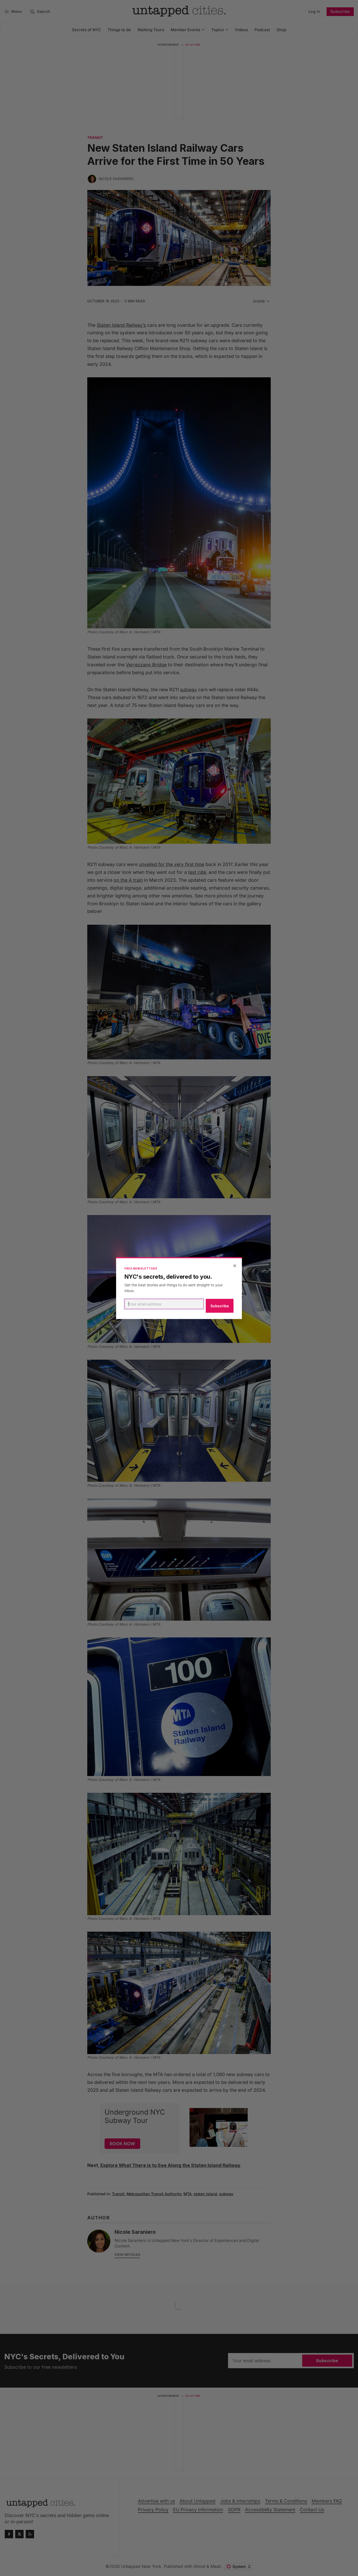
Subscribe (220, 1306)
